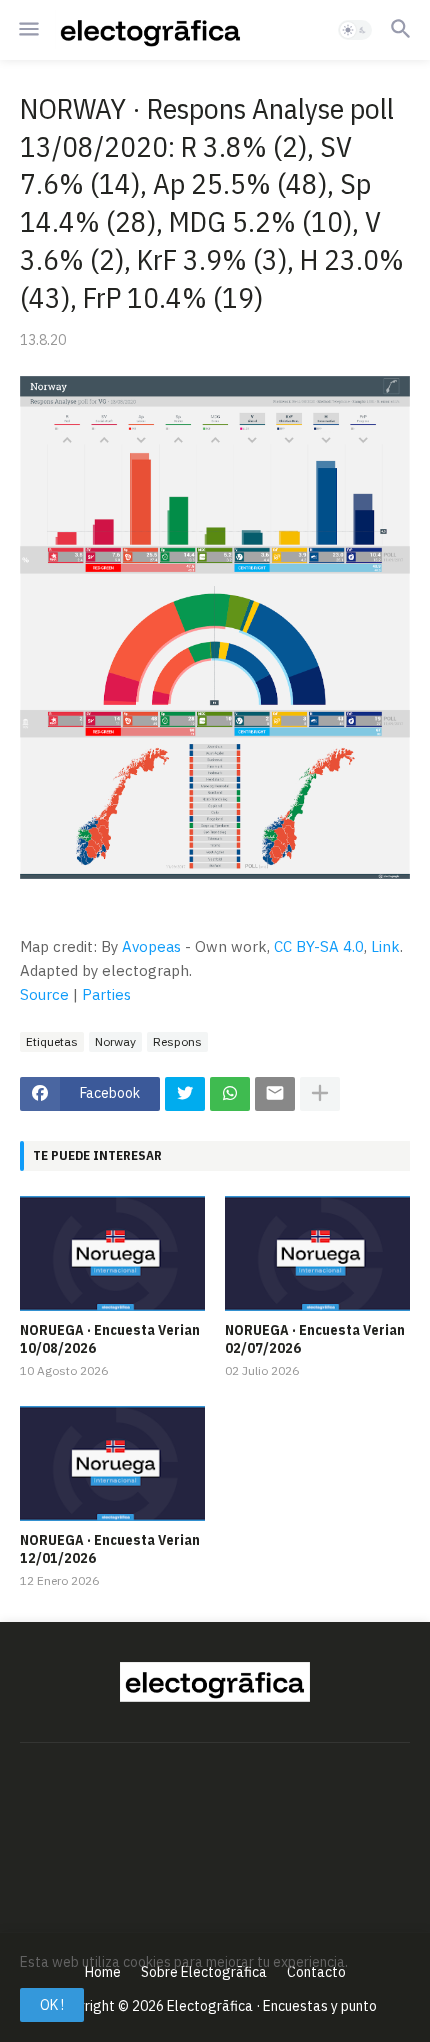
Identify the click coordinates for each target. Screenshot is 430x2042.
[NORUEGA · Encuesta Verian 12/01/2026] (112, 1463)
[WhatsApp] (230, 1094)
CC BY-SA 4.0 (319, 946)
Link (385, 946)
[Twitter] (185, 1094)
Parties (106, 994)
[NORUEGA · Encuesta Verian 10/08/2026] (112, 1253)
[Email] (275, 1094)
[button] (27, 30)
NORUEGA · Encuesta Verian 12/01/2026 (110, 1549)
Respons (177, 1041)
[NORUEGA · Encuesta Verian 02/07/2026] (317, 1253)
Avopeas (151, 946)
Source (44, 994)
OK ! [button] (52, 2005)
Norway (115, 1041)
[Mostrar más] (320, 1094)
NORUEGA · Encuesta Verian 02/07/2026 (315, 1339)
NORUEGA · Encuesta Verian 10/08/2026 (110, 1339)
